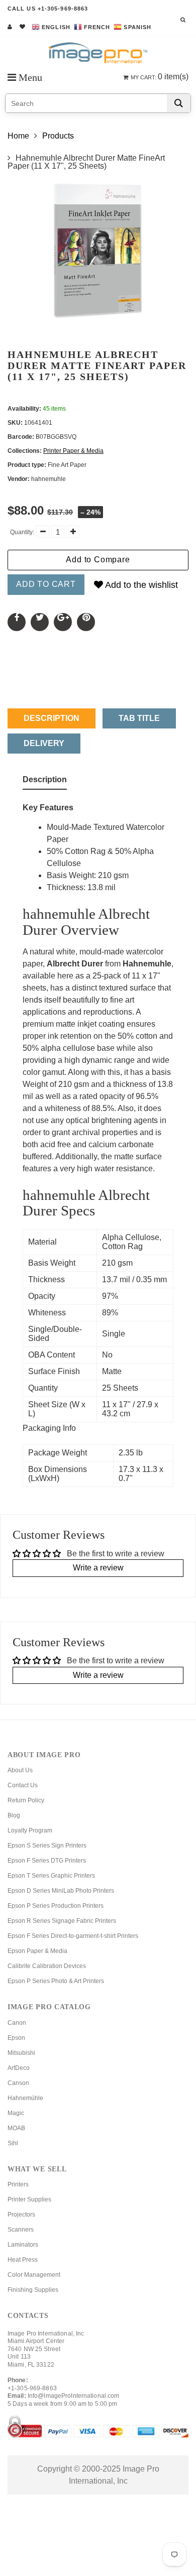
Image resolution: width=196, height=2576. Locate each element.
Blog (14, 1815)
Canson (18, 2083)
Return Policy (26, 1800)
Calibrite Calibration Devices (47, 1966)
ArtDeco (19, 2068)
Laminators (23, 2245)
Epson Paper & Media (37, 1951)
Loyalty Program (30, 1830)
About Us (20, 1770)
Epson (16, 2038)
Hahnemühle (25, 2098)
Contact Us (23, 1785)
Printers (18, 2184)
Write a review (98, 1568)
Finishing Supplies (33, 2290)
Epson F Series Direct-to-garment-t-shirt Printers (73, 1936)
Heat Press (23, 2260)
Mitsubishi (21, 2053)
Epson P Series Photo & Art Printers (56, 1981)
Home (18, 136)
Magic (16, 2113)
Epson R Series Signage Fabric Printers (62, 1921)
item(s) (160, 77)
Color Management (34, 2275)
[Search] (179, 103)
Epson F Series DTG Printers (47, 1861)
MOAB (16, 2128)
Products (58, 136)
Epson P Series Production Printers (56, 1906)
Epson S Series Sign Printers (47, 1846)
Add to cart (46, 584)
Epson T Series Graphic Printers (51, 1876)
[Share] (17, 622)
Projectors (21, 2215)
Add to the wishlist (140, 585)
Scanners (21, 2230)
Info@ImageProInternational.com (74, 2396)
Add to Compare (98, 560)
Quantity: (22, 532)
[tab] (45, 782)
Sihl (13, 2143)
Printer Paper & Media (73, 451)
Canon (17, 2023)
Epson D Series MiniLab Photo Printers (61, 1891)
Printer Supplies (29, 2199)
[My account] (10, 27)
